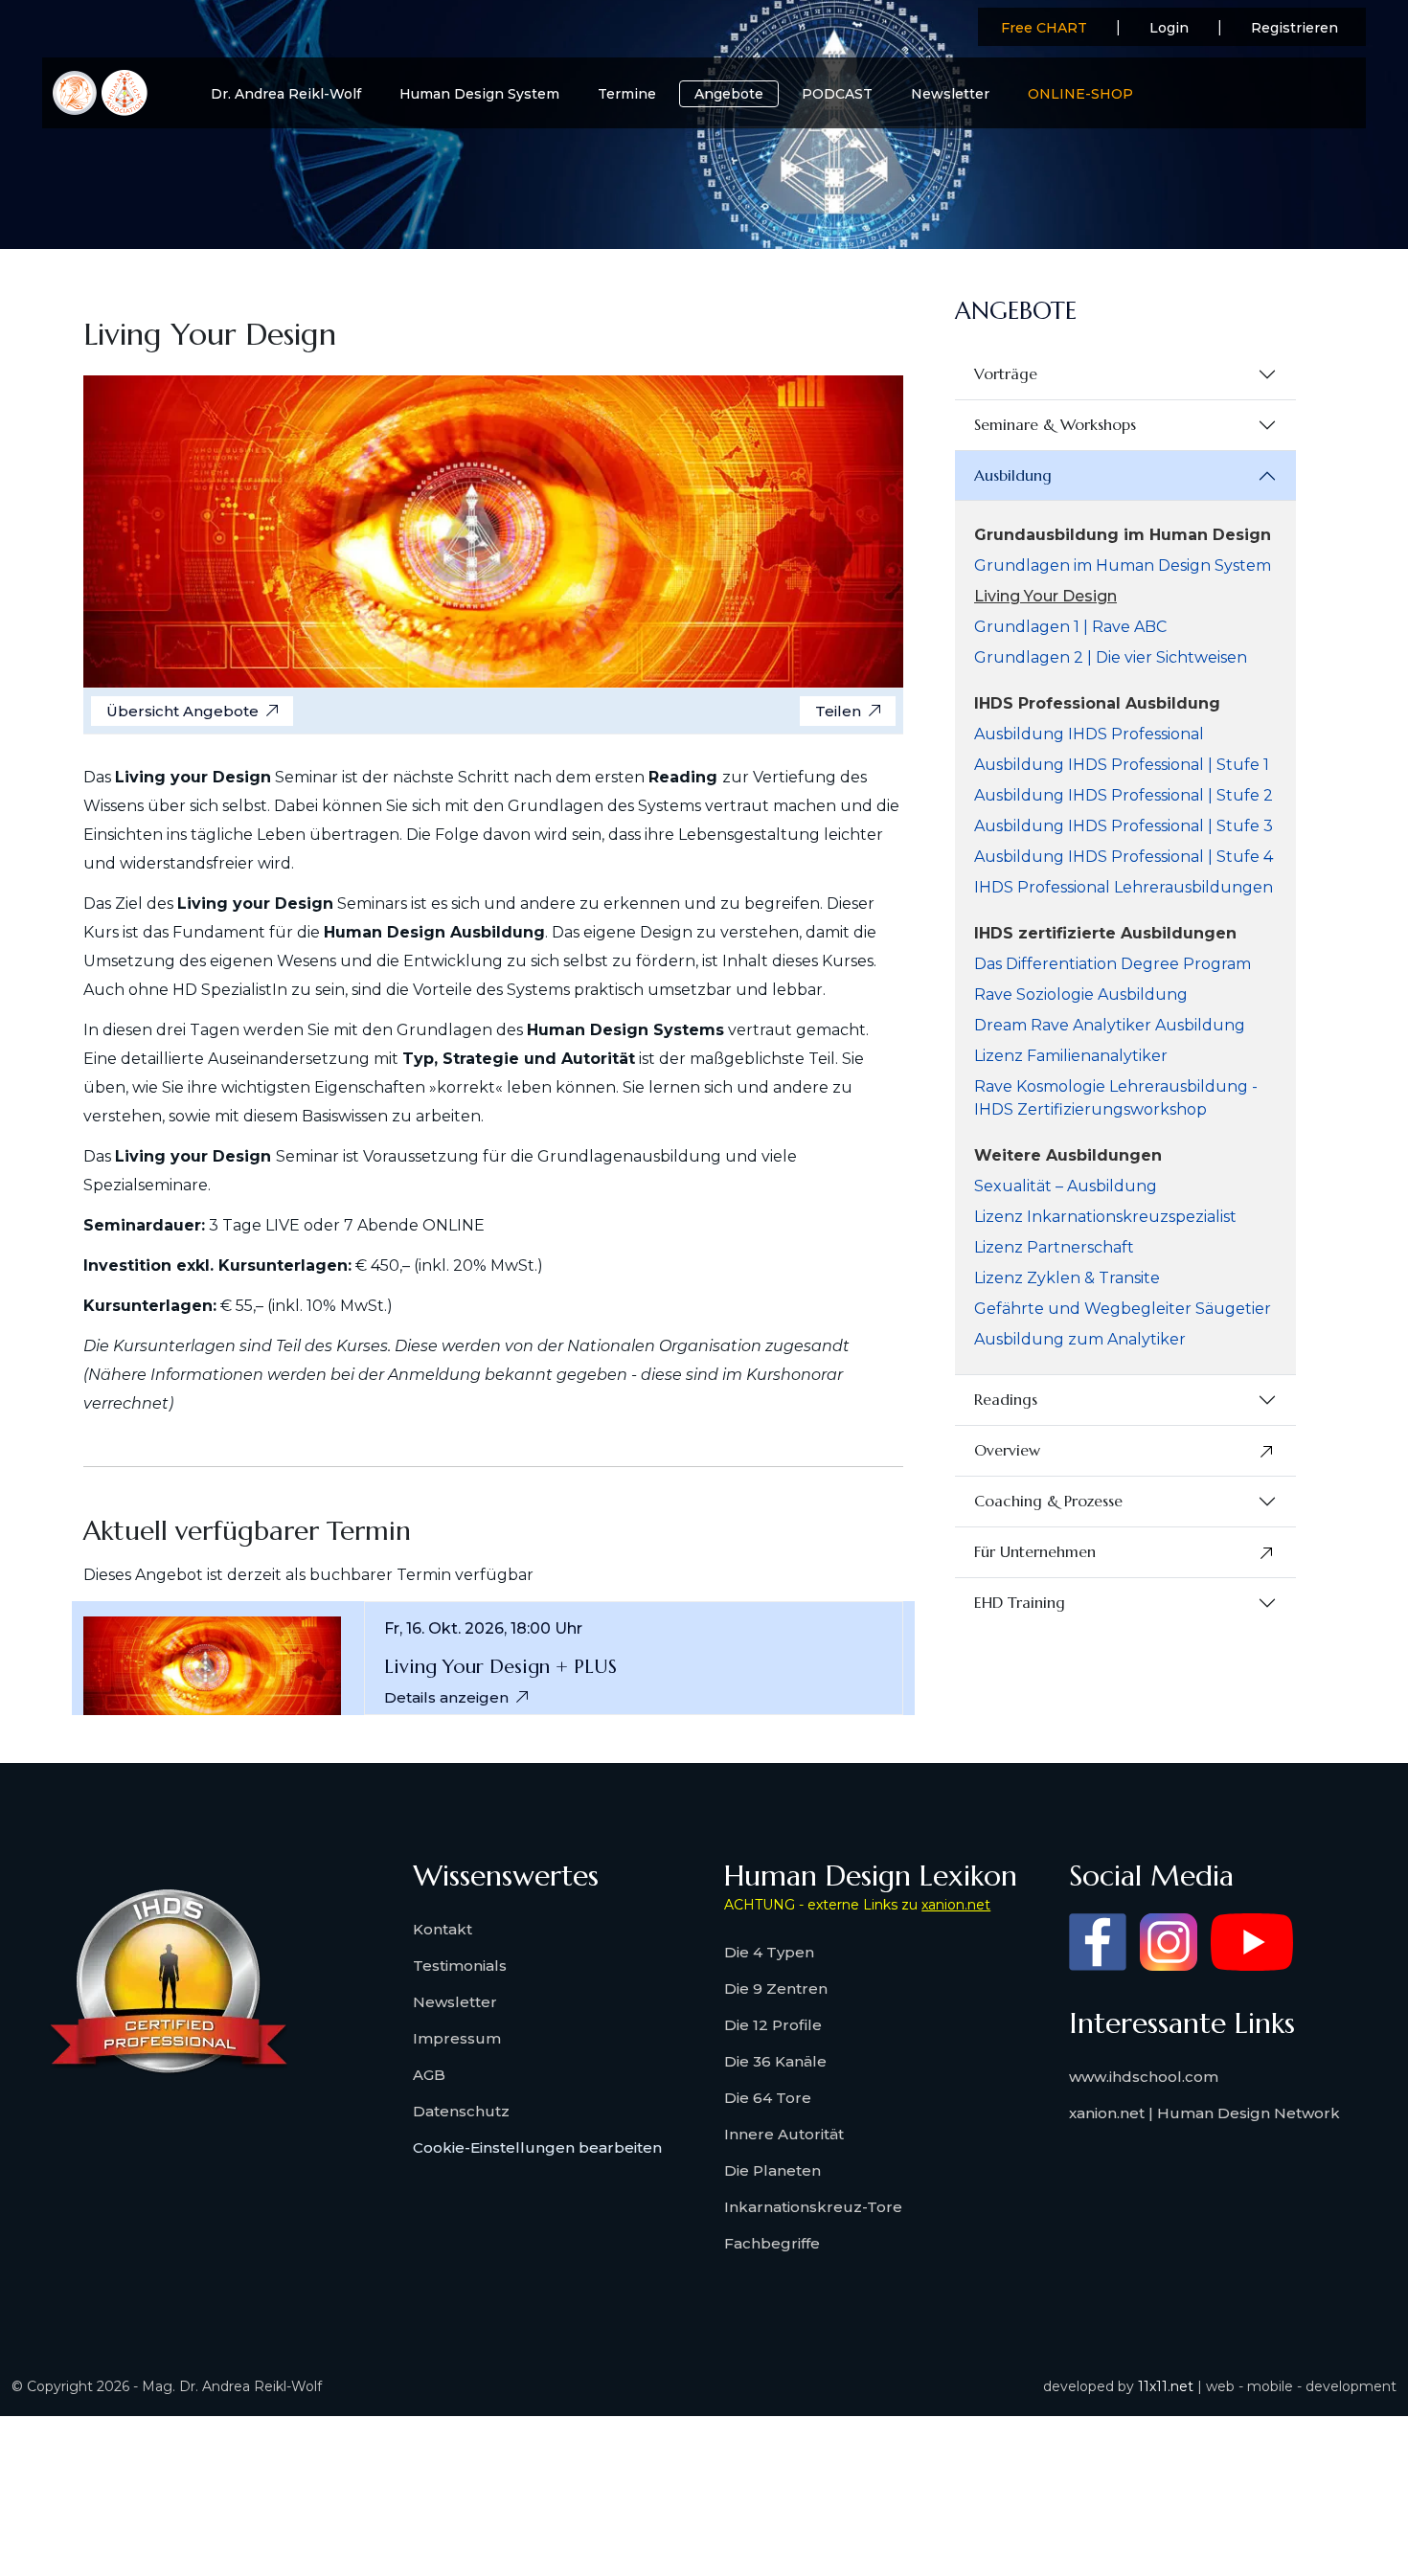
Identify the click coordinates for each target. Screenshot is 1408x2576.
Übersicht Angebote (182, 711)
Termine (627, 94)
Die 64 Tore (768, 2098)
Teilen (838, 711)
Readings (1006, 1399)
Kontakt (443, 1929)
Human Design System (479, 94)
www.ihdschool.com (1144, 2077)
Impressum (457, 2038)
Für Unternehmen (1035, 1551)
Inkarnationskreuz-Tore (813, 2207)
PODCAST (837, 94)
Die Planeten (772, 2170)
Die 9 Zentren (776, 1988)
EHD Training (1020, 1602)
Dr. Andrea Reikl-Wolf (286, 94)
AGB (429, 2075)
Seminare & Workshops (1055, 424)
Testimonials (460, 1966)
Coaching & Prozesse (1048, 1501)
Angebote (729, 94)
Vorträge (1006, 373)
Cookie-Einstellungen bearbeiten (537, 2147)
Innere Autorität (784, 2134)
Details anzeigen (446, 1697)
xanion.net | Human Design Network (1204, 2113)
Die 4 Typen (769, 1952)
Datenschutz (461, 2111)
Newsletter (950, 94)
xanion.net (956, 1905)
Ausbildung (1013, 475)
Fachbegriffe (772, 2243)
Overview (1007, 1450)
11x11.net (1166, 2386)
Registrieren (1294, 28)
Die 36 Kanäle (775, 2061)
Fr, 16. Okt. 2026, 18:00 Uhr (483, 1629)
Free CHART (1044, 28)
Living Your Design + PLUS (500, 1667)
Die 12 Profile (773, 2025)
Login (1169, 28)
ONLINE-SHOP (1080, 94)
